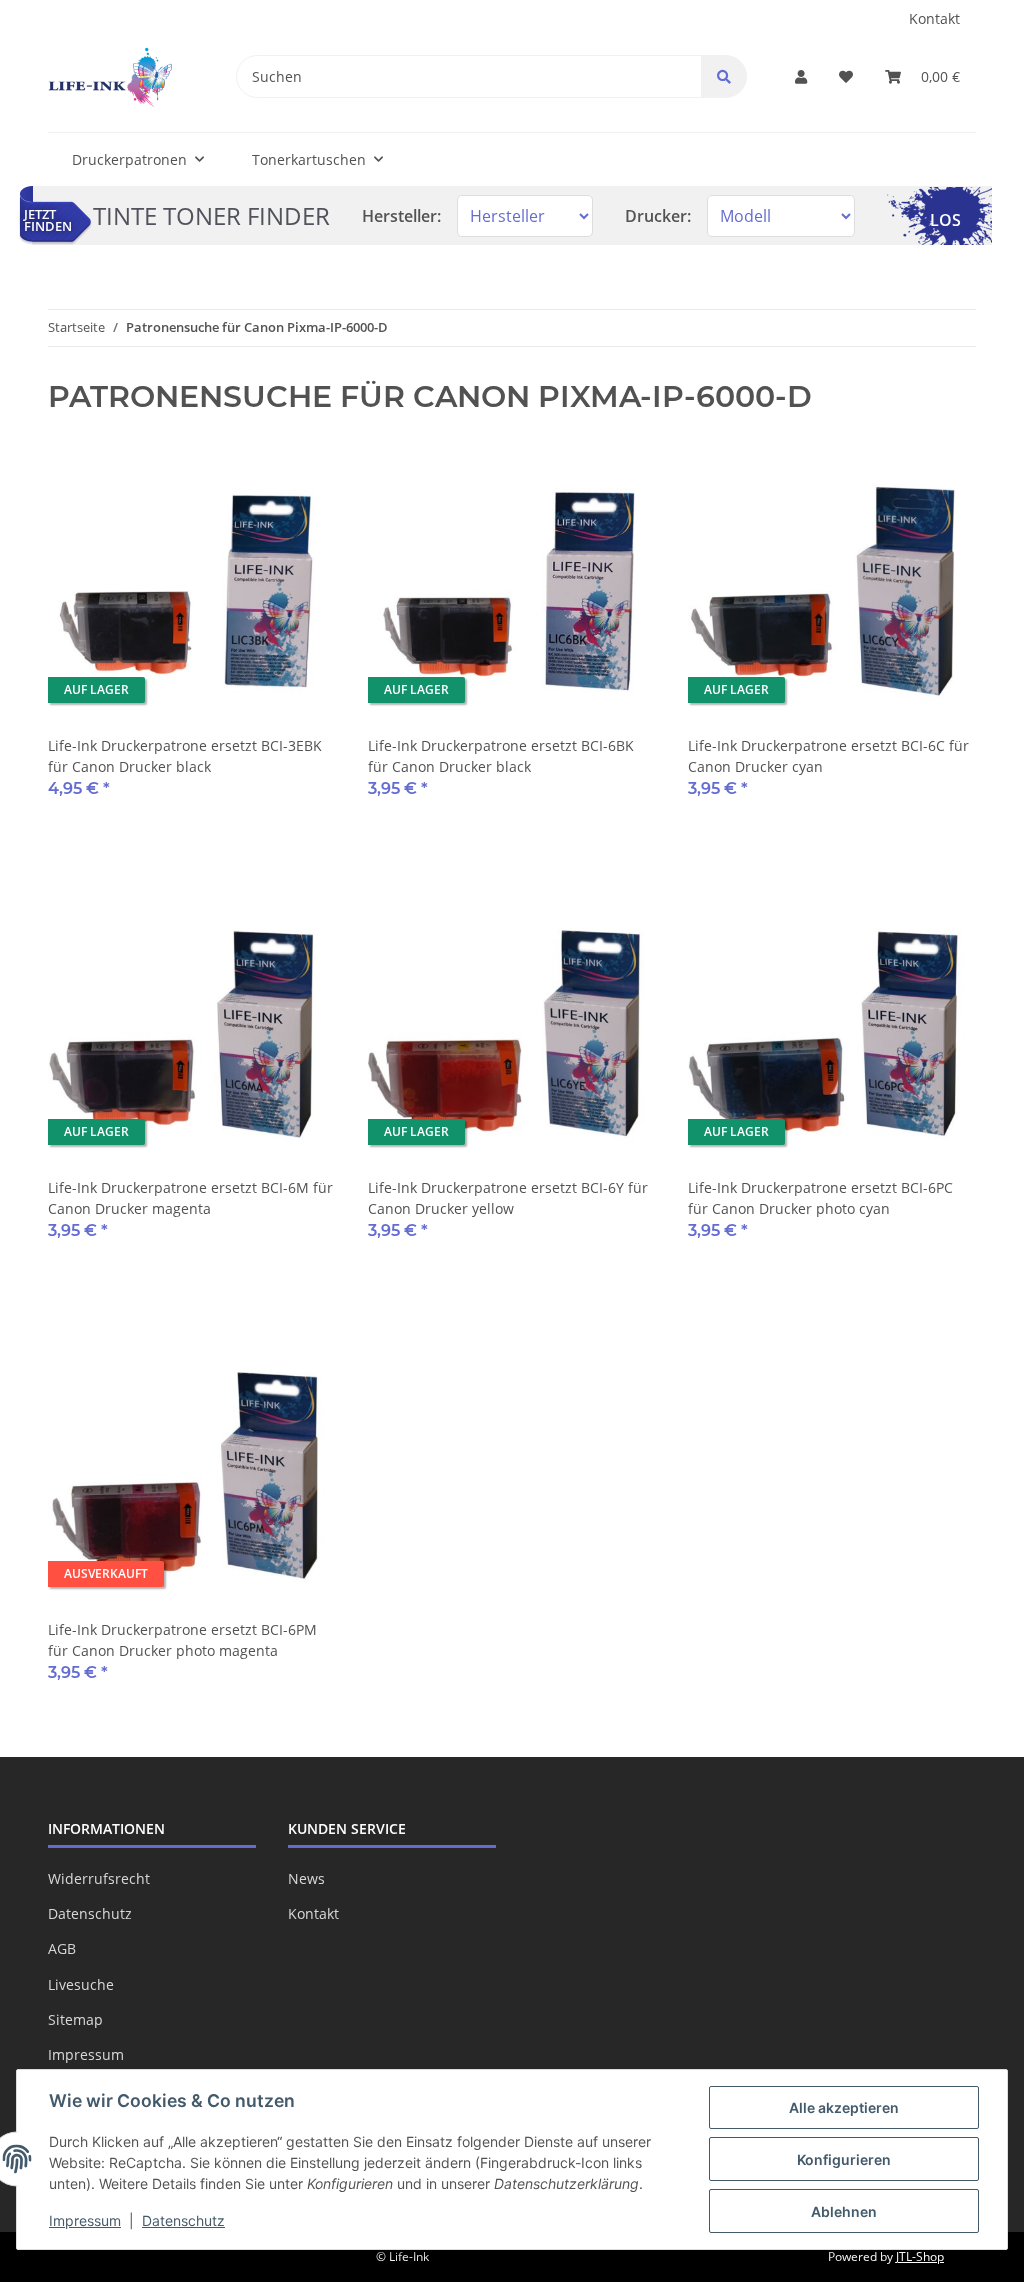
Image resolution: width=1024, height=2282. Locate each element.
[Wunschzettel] (846, 76)
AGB (62, 1948)
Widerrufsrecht (99, 1878)
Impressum (86, 2054)
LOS (945, 220)
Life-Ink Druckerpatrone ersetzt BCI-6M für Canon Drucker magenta (190, 1198)
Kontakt (934, 18)
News (306, 1878)
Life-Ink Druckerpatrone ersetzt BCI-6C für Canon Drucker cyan (828, 756)
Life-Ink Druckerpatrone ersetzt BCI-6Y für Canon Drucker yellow (508, 1198)
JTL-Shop (920, 2256)
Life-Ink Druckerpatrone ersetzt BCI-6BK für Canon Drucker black (501, 756)
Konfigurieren (844, 2159)
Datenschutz (90, 1913)
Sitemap (75, 2019)
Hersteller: (401, 216)
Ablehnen (844, 2211)
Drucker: (658, 216)
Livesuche (81, 1984)
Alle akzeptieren (844, 2107)
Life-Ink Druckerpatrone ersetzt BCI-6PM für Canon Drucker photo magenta (182, 1640)
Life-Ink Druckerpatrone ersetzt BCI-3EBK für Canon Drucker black (185, 756)
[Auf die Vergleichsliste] (250, 481)
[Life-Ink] (110, 76)
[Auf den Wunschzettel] (302, 481)
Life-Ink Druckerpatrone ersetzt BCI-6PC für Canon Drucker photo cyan (820, 1198)
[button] (801, 76)
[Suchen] (724, 76)
